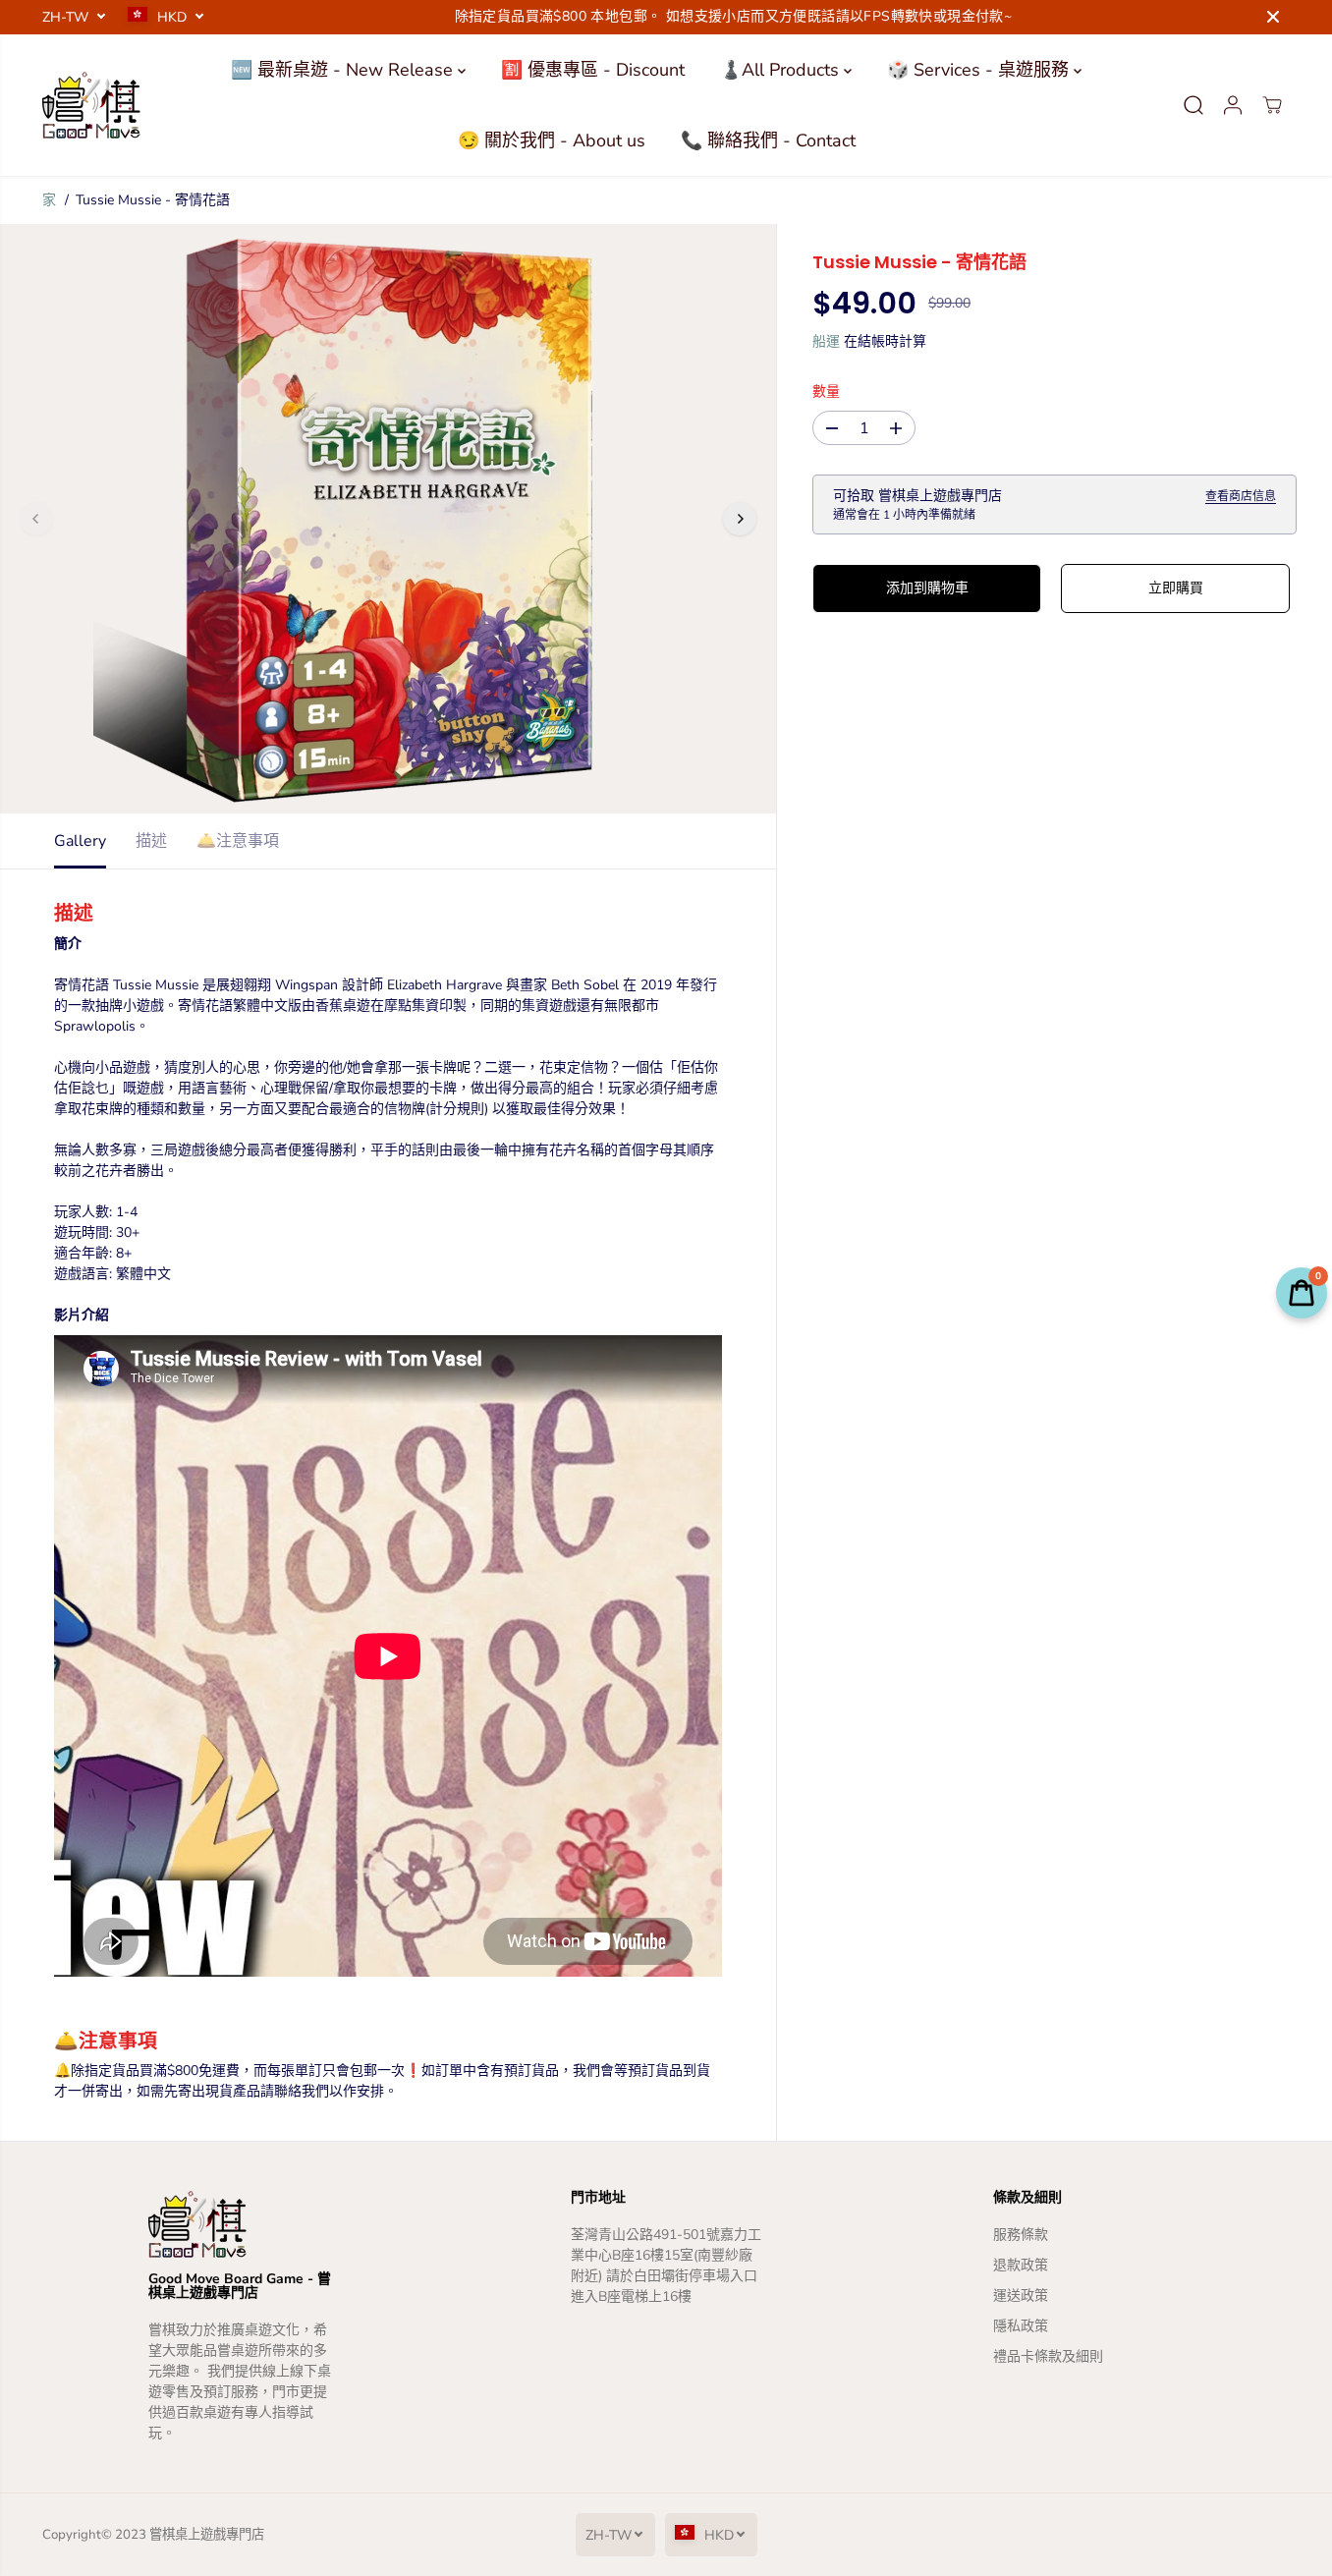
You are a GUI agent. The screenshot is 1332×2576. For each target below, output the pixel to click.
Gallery (80, 841)
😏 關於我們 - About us (552, 140)
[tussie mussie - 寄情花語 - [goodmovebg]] (388, 519)
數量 (826, 392)
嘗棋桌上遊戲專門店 (207, 2535)
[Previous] (36, 519)
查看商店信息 (1241, 497)
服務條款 (1021, 2235)
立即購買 (1176, 589)
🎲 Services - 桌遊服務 (980, 70)
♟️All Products (782, 70)
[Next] (740, 519)
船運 (826, 342)
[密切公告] (1273, 17)
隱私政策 (1021, 2326)
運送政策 (1021, 2296)
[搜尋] (1193, 105)
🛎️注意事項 (238, 841)
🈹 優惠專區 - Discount (593, 70)
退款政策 (1021, 2265)
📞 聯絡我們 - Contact (768, 140)
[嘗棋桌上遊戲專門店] (91, 105)
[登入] (1233, 105)
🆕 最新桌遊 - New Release (344, 70)
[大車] (1272, 105)
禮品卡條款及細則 (1048, 2356)
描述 (151, 841)
